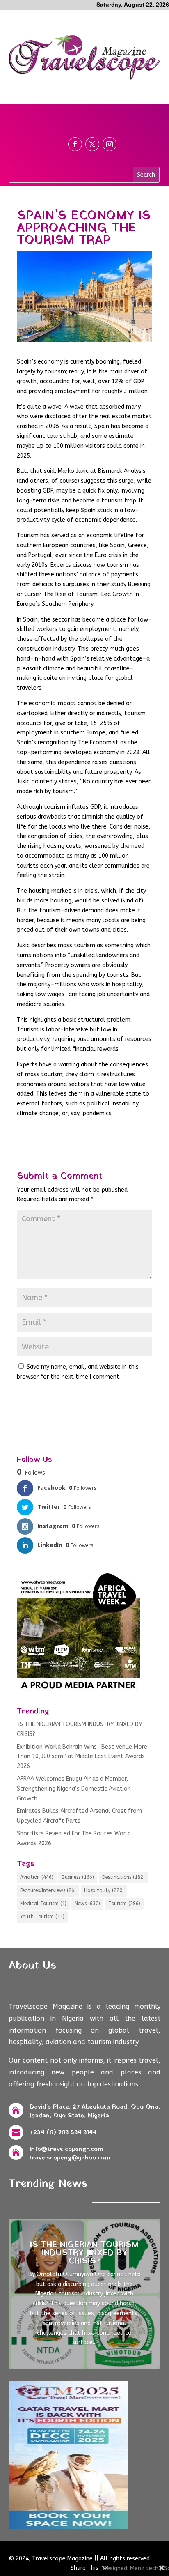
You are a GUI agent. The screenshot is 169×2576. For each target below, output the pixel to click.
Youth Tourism (42, 1917)
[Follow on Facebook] (75, 144)
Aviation (37, 1877)
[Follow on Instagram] (110, 144)
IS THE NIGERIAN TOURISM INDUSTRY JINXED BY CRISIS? (84, 2253)
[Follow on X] (92, 144)
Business (78, 1877)
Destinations (123, 1877)
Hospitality (104, 1890)
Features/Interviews (48, 1890)
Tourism (124, 1904)
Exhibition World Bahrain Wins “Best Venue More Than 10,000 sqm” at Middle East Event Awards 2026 (82, 1757)
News (87, 1904)
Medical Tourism (43, 1904)
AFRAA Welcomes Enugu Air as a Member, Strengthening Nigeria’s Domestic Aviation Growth (74, 1789)
